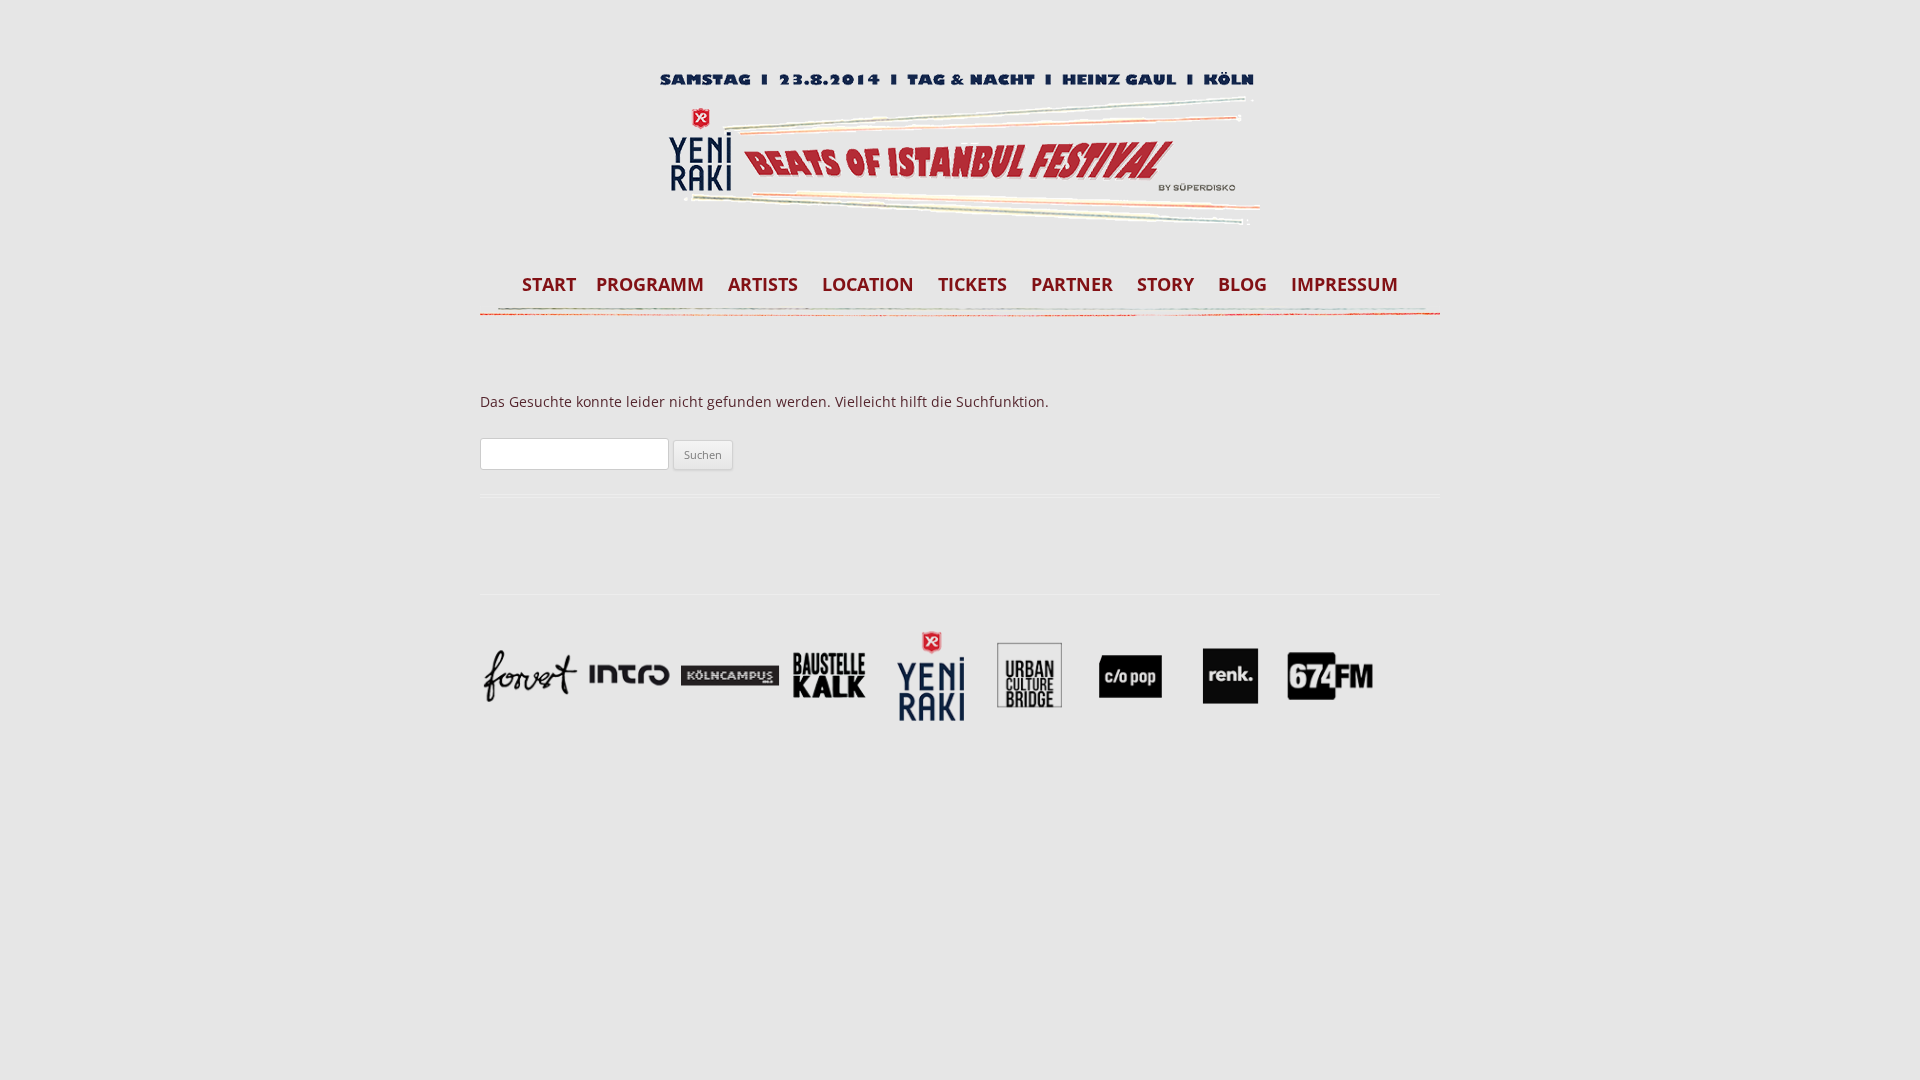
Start (549, 284)
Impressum (1344, 284)
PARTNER (1072, 284)
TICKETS (972, 284)
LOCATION (868, 284)
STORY (1165, 284)
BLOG (1242, 284)
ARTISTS (763, 284)
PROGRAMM (650, 284)
